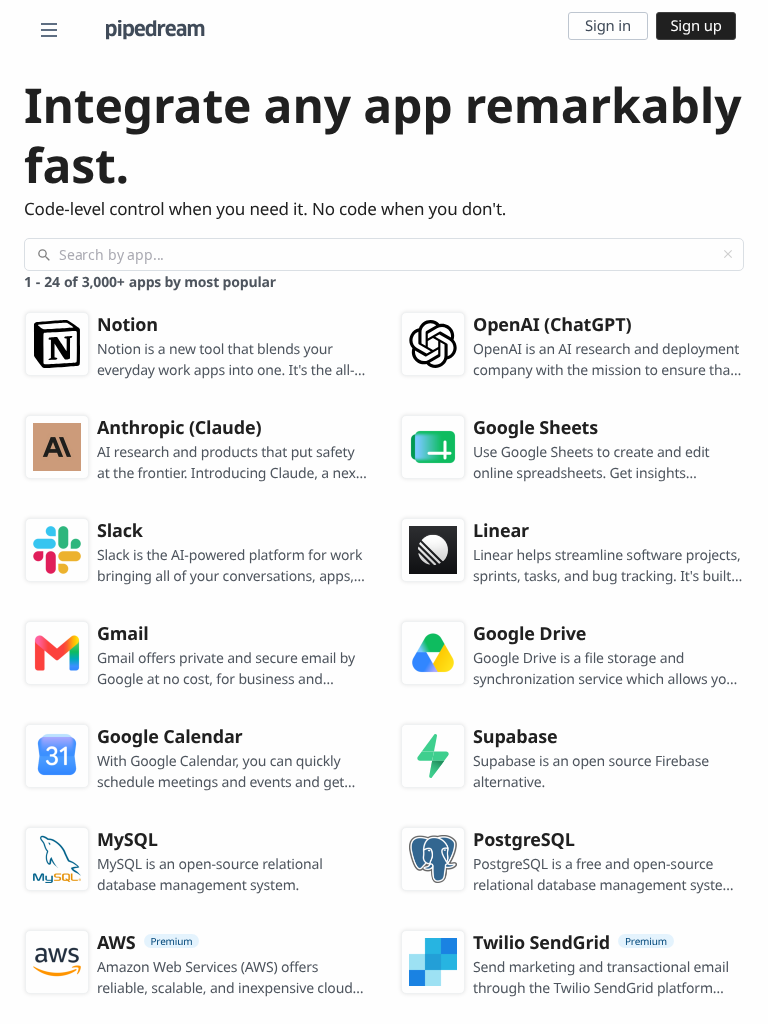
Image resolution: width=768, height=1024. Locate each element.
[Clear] (728, 254)
